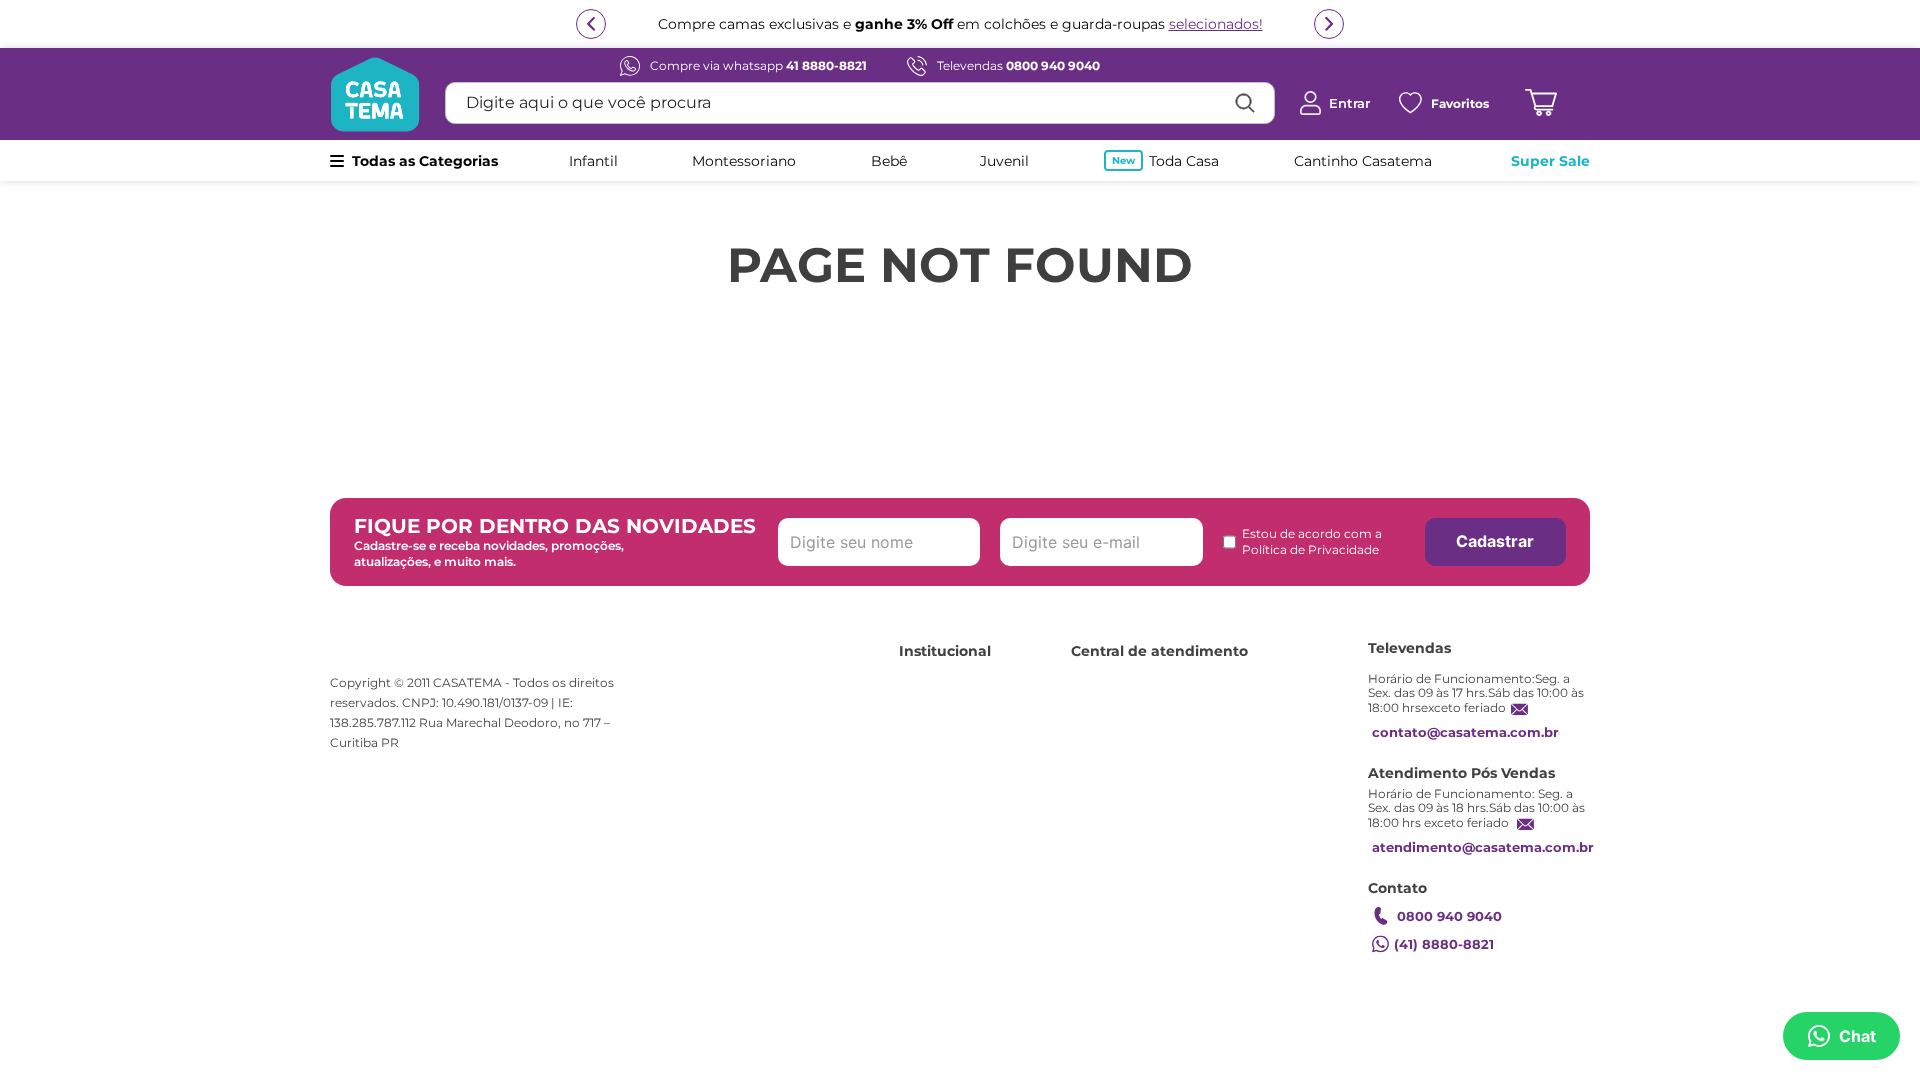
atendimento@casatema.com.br (1483, 847)
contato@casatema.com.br (1465, 732)
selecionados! (1216, 24)
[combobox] (860, 103)
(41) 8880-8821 (1444, 944)
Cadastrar (1495, 541)
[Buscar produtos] (1245, 103)
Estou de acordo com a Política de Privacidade (1312, 541)
